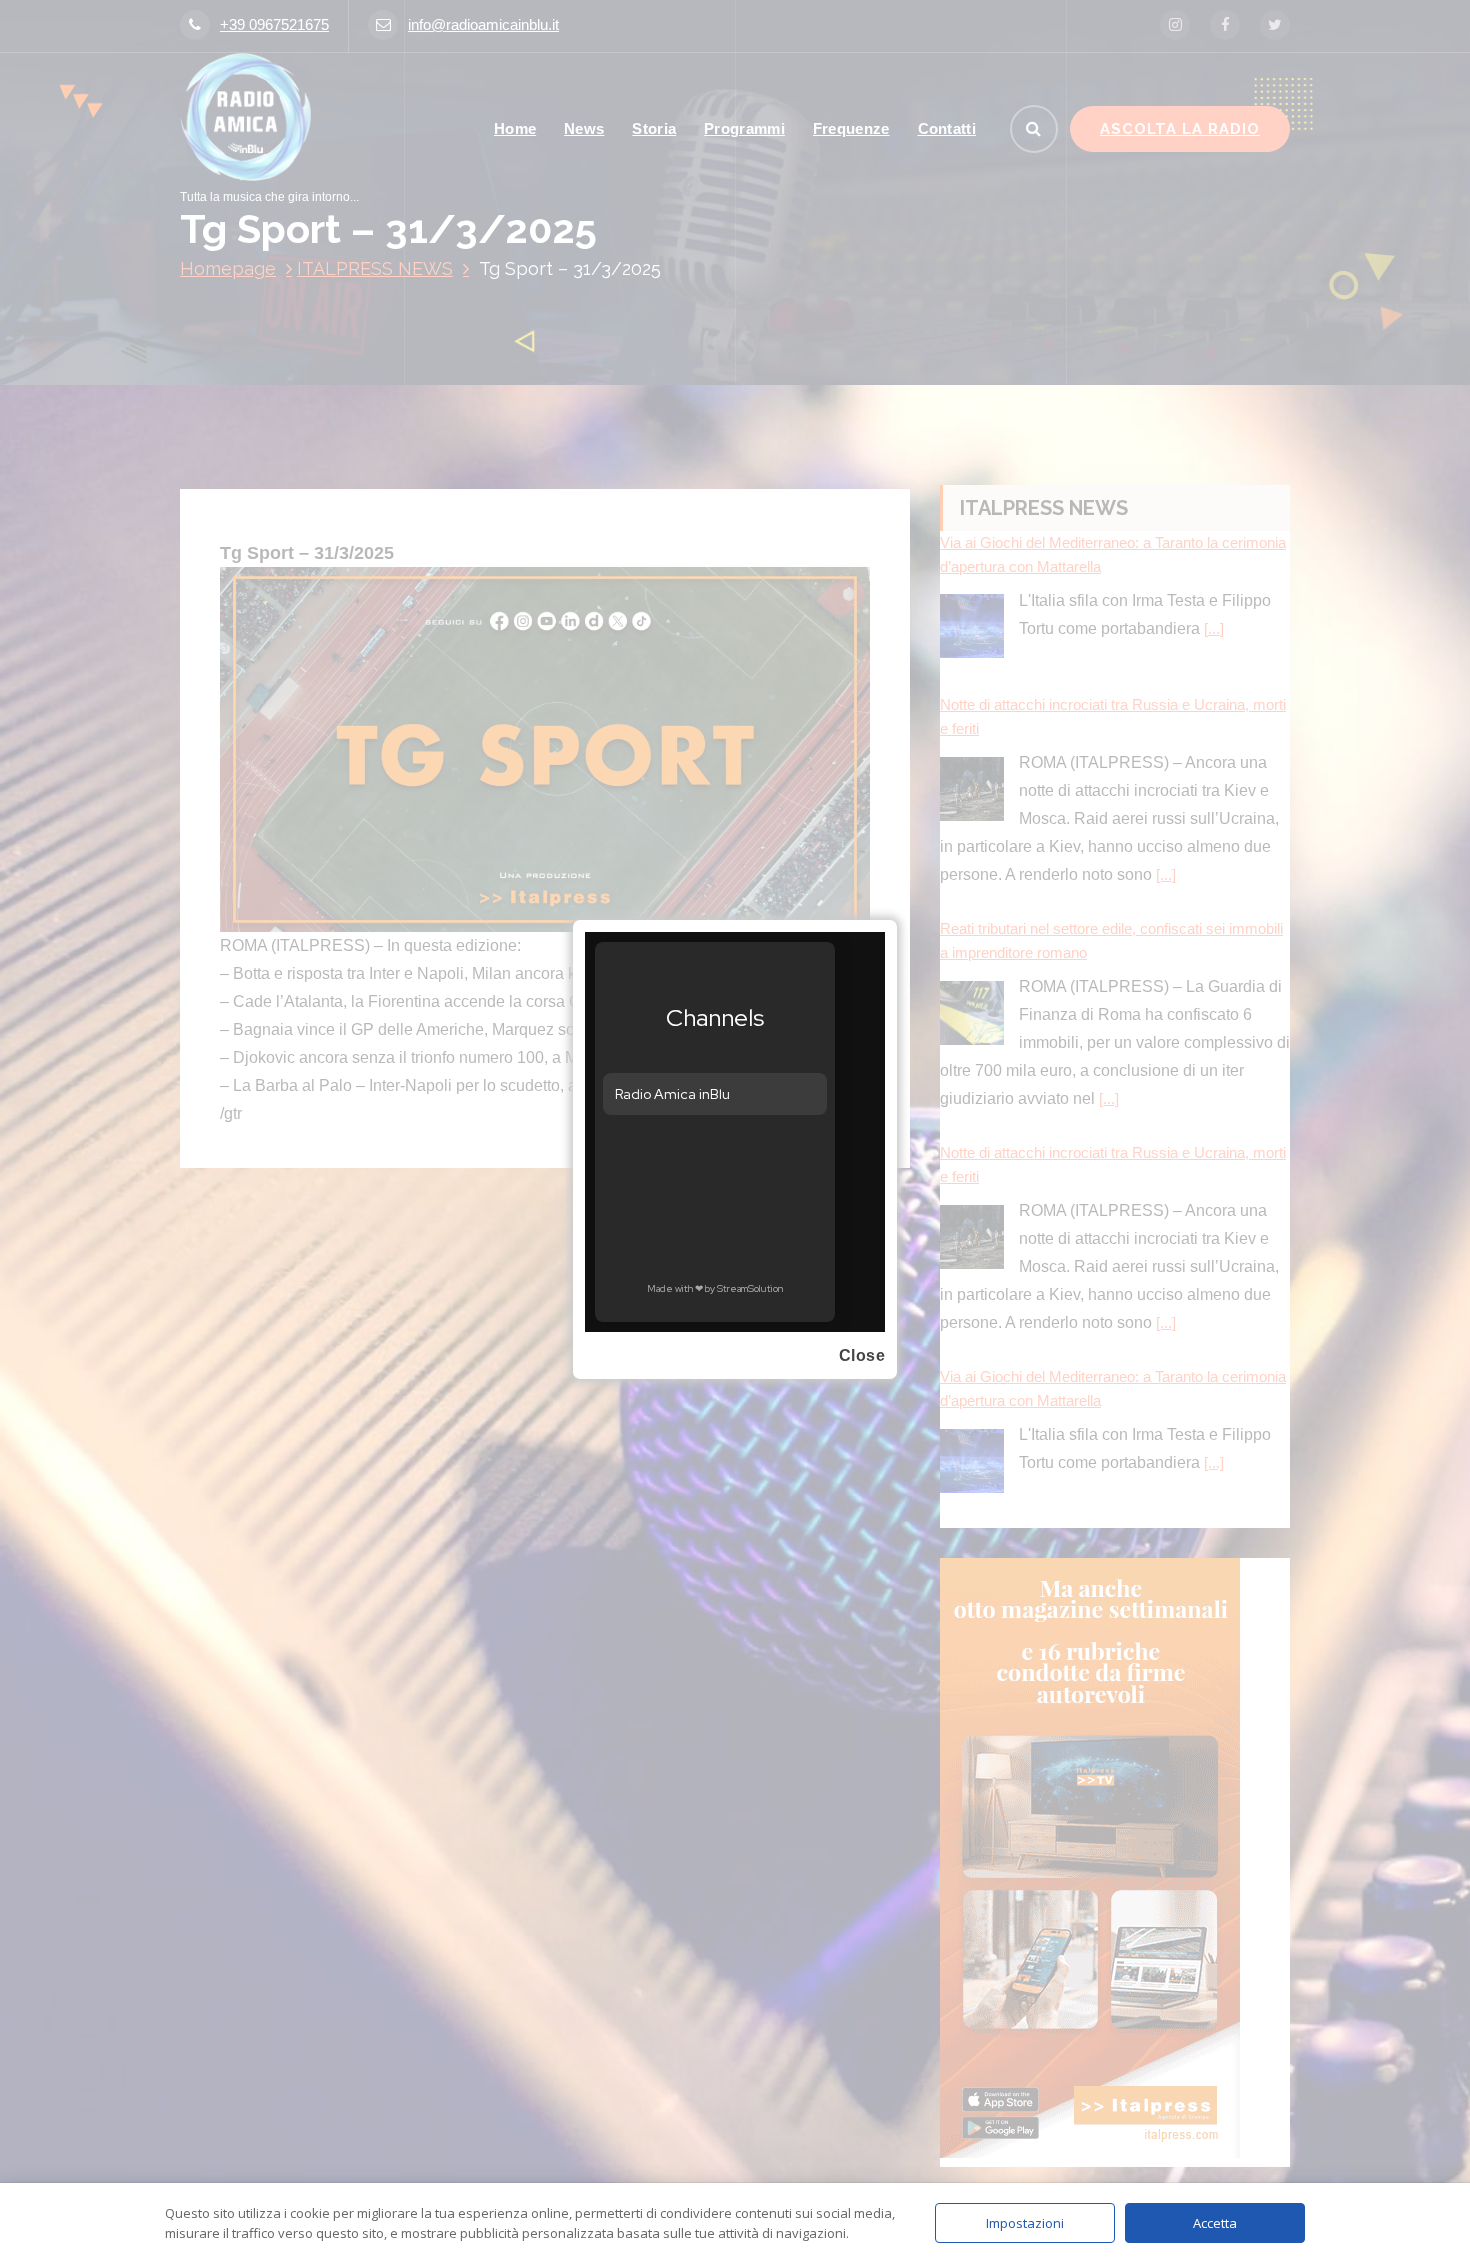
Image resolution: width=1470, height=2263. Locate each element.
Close (862, 1355)
